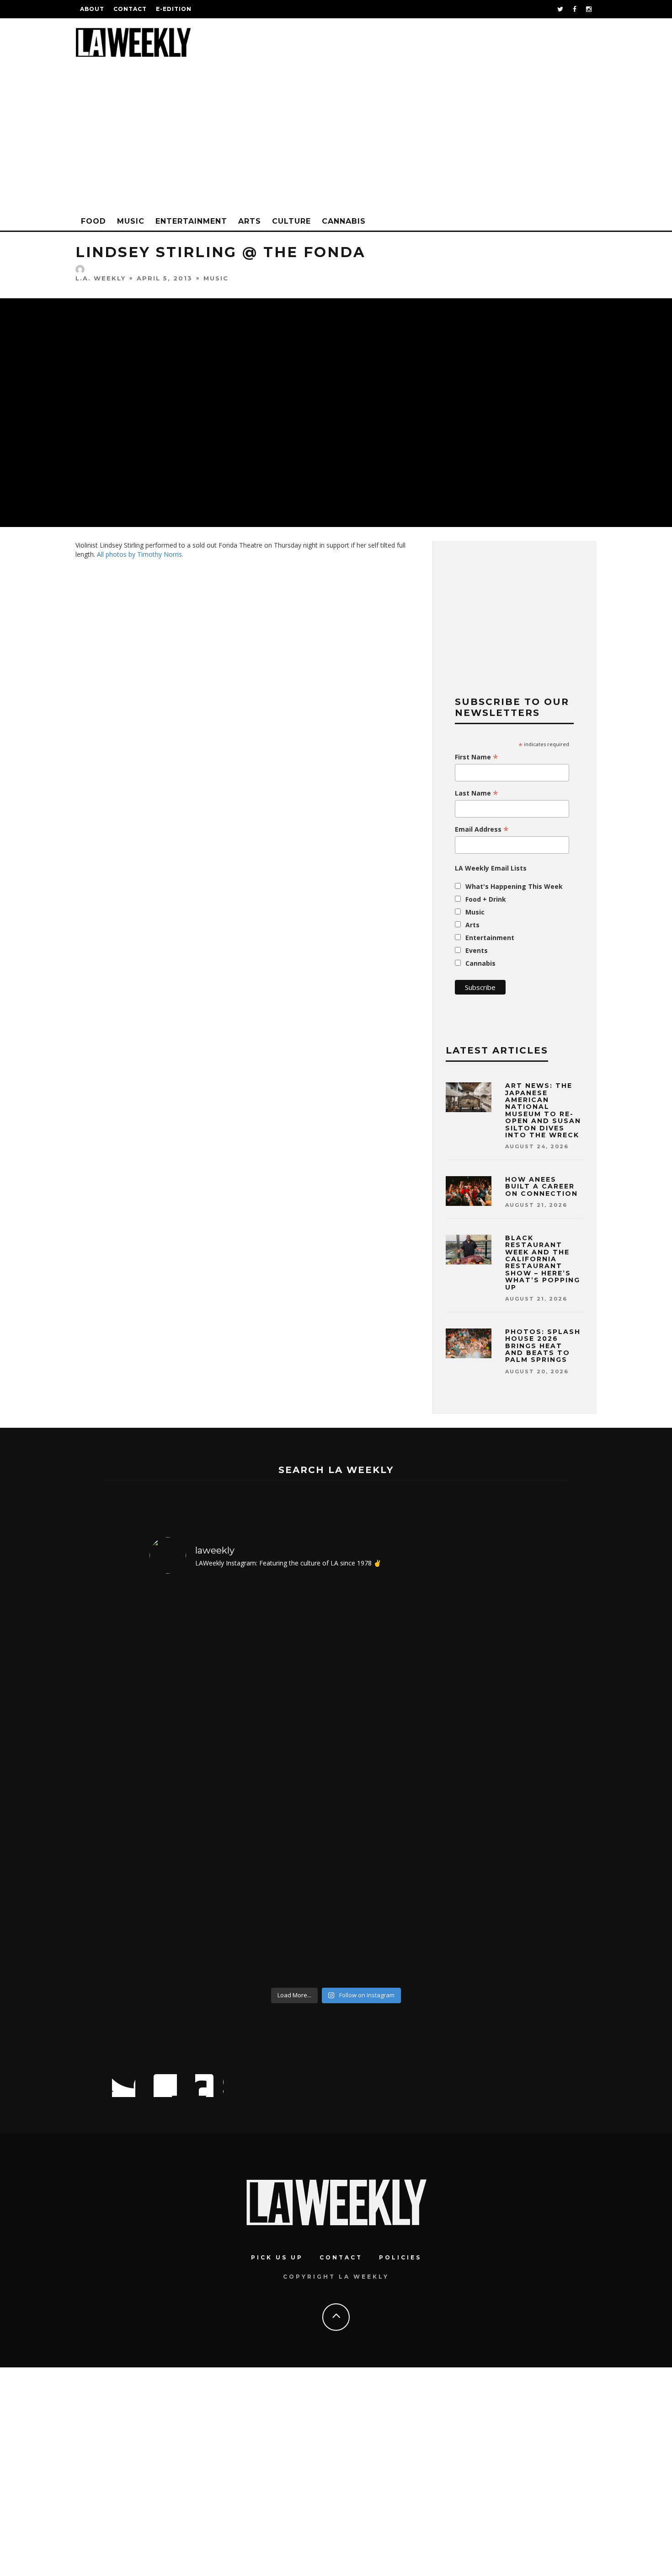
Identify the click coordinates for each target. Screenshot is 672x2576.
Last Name (477, 793)
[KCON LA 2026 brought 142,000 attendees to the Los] (383, 1782)
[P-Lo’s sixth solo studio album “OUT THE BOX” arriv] (478, 1782)
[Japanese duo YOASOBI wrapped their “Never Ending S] (289, 1782)
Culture (291, 221)
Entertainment (191, 221)
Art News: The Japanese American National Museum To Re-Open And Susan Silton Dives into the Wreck (543, 1110)
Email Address (482, 829)
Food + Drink (486, 899)
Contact (130, 9)
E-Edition (174, 9)
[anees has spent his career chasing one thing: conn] (195, 1782)
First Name (477, 757)
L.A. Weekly (101, 278)
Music (131, 221)
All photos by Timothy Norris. (140, 554)
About (92, 9)
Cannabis (344, 221)
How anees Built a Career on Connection (541, 1186)
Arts (250, 221)
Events (477, 950)
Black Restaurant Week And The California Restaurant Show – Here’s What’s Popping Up (543, 1263)
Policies (400, 2257)
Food (93, 221)
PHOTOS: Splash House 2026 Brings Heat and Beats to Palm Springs (543, 1346)
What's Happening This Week (514, 886)
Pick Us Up (277, 2257)
